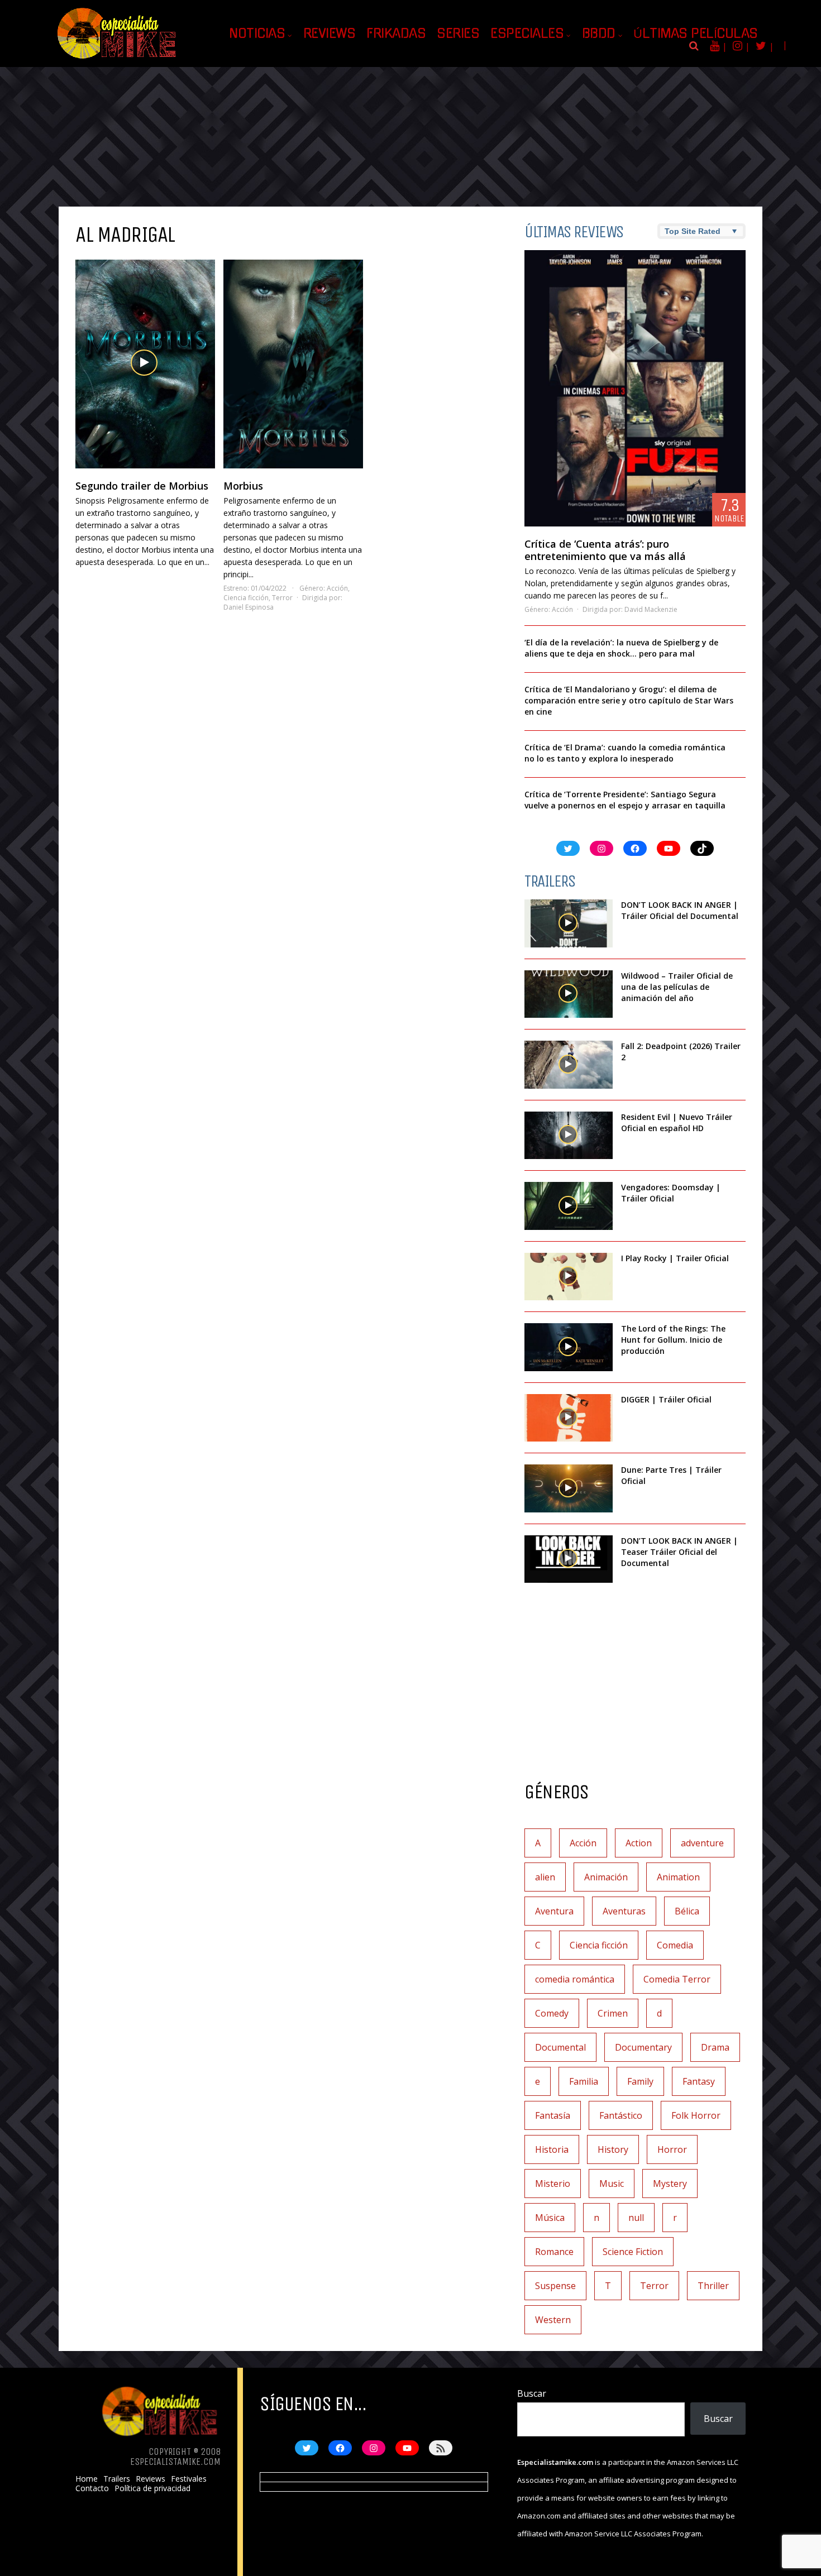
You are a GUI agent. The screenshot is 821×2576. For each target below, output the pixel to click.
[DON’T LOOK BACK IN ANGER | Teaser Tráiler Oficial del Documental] (569, 1559)
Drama (715, 2047)
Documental (560, 2047)
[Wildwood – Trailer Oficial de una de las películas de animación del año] (569, 994)
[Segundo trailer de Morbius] (145, 364)
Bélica (687, 1911)
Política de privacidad (152, 2488)
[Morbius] (293, 364)
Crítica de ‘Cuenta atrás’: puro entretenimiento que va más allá (605, 550)
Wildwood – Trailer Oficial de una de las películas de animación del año (677, 987)
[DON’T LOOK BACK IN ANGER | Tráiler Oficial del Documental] (569, 923)
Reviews (330, 33)
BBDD (599, 33)
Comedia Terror (677, 1979)
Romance (554, 2252)
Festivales (189, 2479)
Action (639, 1843)
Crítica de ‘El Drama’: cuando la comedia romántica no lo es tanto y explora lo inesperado (625, 753)
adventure (702, 1843)
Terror (282, 598)
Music (612, 2184)
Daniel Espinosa (249, 607)
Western (553, 2320)
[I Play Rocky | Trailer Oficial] (569, 1277)
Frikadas (396, 33)
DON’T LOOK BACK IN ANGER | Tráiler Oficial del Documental (681, 910)
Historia (552, 2149)
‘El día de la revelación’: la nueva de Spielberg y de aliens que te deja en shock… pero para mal (621, 648)
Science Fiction (633, 2252)
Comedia (675, 1945)
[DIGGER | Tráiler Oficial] (569, 1418)
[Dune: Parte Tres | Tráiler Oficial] (569, 1488)
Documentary (643, 2047)
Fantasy (699, 2081)
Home (87, 2479)
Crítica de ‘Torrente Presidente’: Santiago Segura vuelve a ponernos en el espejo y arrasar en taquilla (625, 800)
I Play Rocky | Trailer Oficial (675, 1258)
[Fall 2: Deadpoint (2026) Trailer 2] (569, 1065)
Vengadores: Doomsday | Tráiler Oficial (671, 1193)
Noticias (257, 33)
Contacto (92, 2488)
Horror (672, 2149)
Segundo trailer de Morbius (142, 486)
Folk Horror (696, 2115)
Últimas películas (696, 33)
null (636, 2218)
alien (545, 1877)
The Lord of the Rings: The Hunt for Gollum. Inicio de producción (673, 1340)
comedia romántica (575, 1979)
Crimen (613, 2013)
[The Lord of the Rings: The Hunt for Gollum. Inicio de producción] (569, 1347)
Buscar (532, 2393)
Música (550, 2218)
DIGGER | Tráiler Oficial (666, 1399)
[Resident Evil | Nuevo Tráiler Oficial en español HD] (569, 1136)
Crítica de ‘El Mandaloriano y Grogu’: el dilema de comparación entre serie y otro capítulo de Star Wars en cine (629, 700)
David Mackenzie (651, 609)
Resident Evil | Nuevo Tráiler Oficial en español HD (677, 1122)
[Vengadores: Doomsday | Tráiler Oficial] (569, 1206)
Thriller (713, 2286)
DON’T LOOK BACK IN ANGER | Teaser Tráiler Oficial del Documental (679, 1552)
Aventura (554, 1911)
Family (640, 2081)
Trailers (117, 2479)
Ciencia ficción (246, 598)
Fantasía (553, 2115)
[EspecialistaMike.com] (117, 59)
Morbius (243, 486)
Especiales (527, 33)
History (613, 2149)
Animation (678, 1877)
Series (458, 33)
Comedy (552, 2013)
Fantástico (621, 2115)
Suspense (555, 2286)
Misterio (553, 2184)
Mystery (670, 2184)
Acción (337, 588)
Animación (606, 1877)
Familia (584, 2081)
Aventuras (624, 1911)
